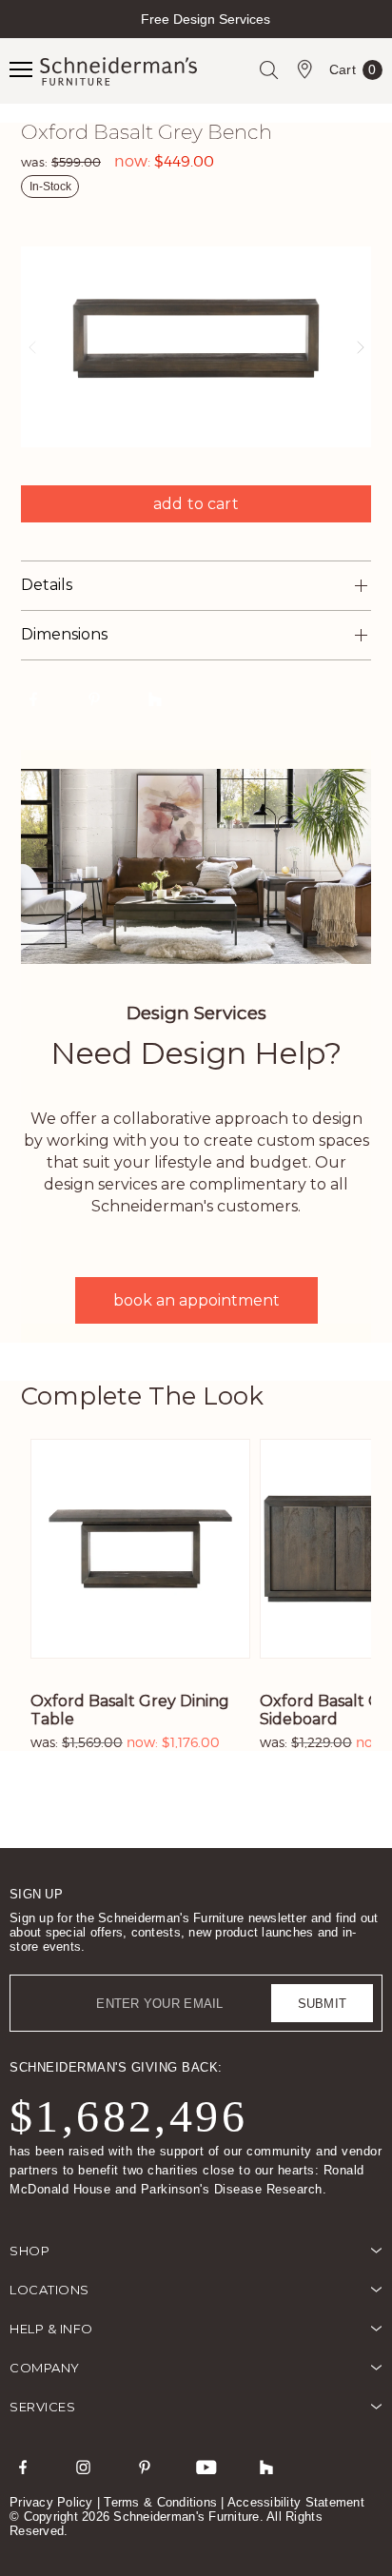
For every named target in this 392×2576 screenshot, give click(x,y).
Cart (353, 73)
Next (375, 36)
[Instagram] (84, 2467)
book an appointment (196, 1300)
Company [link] (45, 2368)
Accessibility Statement (296, 2502)
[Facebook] (23, 2467)
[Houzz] (266, 2467)
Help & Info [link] (51, 2329)
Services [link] (42, 2407)
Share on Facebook (33, 698)
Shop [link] (29, 2251)
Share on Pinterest (94, 698)
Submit (323, 2004)
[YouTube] (206, 2467)
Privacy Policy (51, 2502)
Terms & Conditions (160, 2502)
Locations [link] (49, 2290)
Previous (17, 36)
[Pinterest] (145, 2467)
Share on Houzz (155, 698)
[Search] (268, 69)
